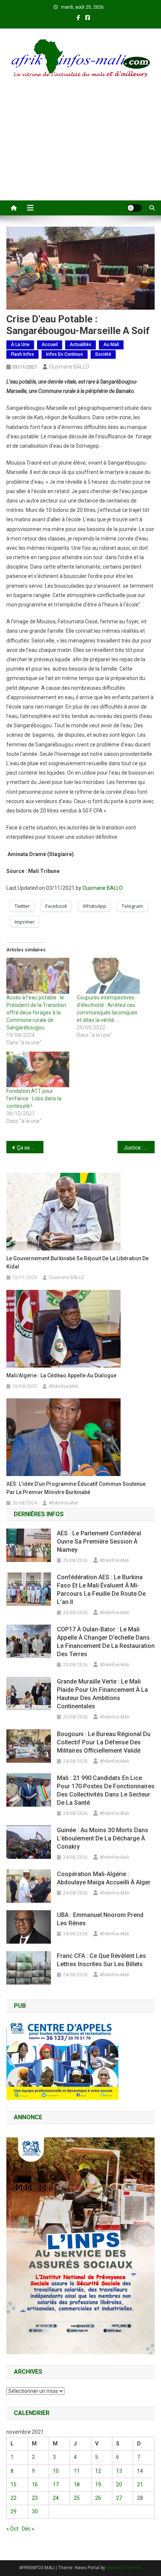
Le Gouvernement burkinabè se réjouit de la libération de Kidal (78, 1262)
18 (77, 2484)
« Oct (12, 2529)
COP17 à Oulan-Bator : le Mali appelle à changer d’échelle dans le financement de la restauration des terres (106, 1642)
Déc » (28, 2529)
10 (56, 2471)
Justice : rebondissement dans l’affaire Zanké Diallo (139, 1148)
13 (119, 2471)
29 (13, 2511)
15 (13, 2484)
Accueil (50, 345)
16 (35, 2484)
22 (13, 2498)
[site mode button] (134, 208)
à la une (20, 345)
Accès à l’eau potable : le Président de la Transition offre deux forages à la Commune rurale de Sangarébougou (36, 1013)
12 (98, 2471)
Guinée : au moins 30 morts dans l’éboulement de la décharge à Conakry (103, 1838)
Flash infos (22, 354)
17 (56, 2484)
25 (77, 2498)
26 (98, 2498)
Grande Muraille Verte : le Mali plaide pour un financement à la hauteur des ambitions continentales (102, 1694)
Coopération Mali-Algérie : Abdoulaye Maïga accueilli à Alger (104, 1878)
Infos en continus (65, 354)
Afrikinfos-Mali (63, 1386)
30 (35, 2511)
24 (56, 2498)
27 (119, 2498)
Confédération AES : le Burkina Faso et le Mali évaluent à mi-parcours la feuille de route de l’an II (101, 1590)
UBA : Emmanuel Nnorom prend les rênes (100, 1919)
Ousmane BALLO (69, 367)
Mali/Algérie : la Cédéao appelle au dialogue (61, 1375)
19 (98, 2484)
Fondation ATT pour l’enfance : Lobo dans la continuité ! (34, 1098)
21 (140, 2484)
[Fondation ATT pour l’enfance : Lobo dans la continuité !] (38, 1070)
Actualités (80, 345)
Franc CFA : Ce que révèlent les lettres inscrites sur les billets (101, 1960)
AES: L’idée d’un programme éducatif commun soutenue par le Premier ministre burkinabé (76, 1488)
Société (103, 354)
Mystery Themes (124, 2568)
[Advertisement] (80, 149)
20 (119, 2484)
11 (77, 2471)
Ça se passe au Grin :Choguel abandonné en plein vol (30, 1148)
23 (35, 2498)
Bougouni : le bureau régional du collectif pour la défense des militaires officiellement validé (104, 1742)
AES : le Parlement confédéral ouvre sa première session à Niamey (99, 1542)
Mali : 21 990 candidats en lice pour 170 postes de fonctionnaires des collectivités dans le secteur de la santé (106, 1790)
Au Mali (111, 345)
